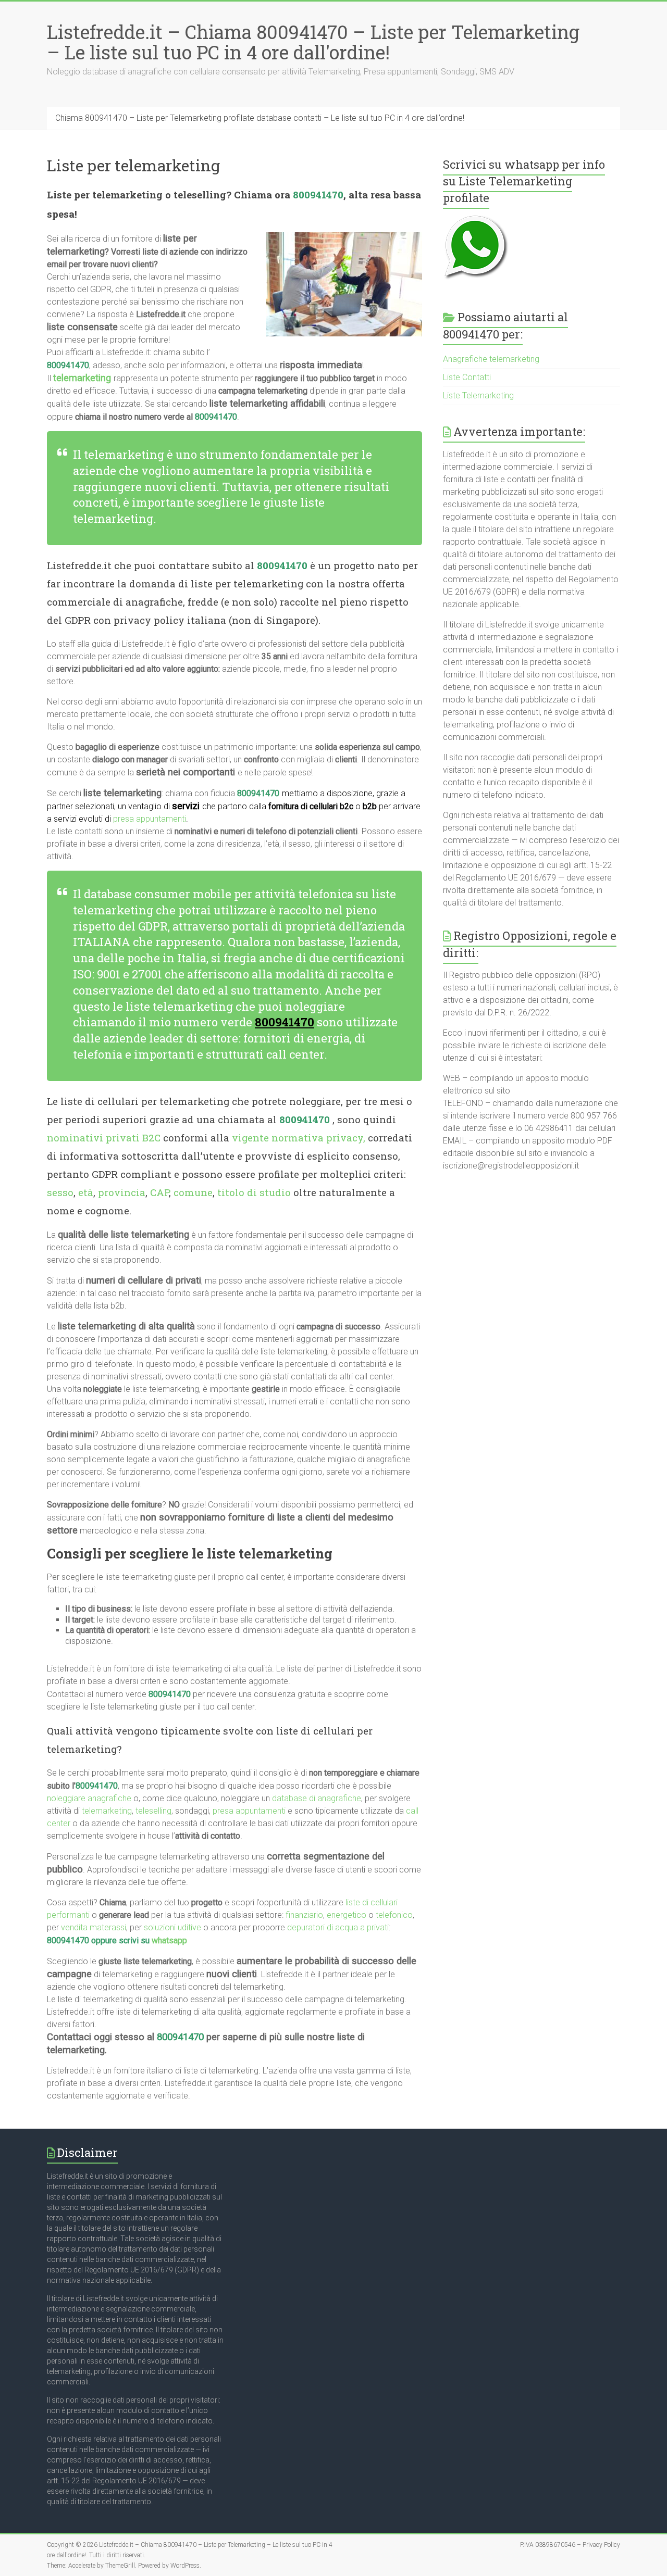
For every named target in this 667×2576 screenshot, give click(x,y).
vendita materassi (94, 1927)
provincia (122, 1192)
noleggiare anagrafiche (89, 1798)
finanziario (304, 1915)
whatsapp (169, 1940)
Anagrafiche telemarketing (491, 359)
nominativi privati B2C (104, 1138)
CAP (159, 1192)
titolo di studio (254, 1192)
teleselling (153, 1811)
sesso (60, 1192)
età (86, 1192)
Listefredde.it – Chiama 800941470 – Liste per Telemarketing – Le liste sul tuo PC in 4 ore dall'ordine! (313, 42)
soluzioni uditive (172, 1927)
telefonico (394, 1915)
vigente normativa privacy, (299, 1138)
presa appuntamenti (150, 819)
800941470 (318, 194)
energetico (347, 1915)
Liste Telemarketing (478, 395)
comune (193, 1192)
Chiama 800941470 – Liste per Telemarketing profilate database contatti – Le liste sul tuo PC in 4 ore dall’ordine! (260, 118)
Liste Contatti (467, 377)
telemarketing (107, 1811)
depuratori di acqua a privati (338, 1927)
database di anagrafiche (317, 1798)
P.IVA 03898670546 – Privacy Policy (570, 2545)
